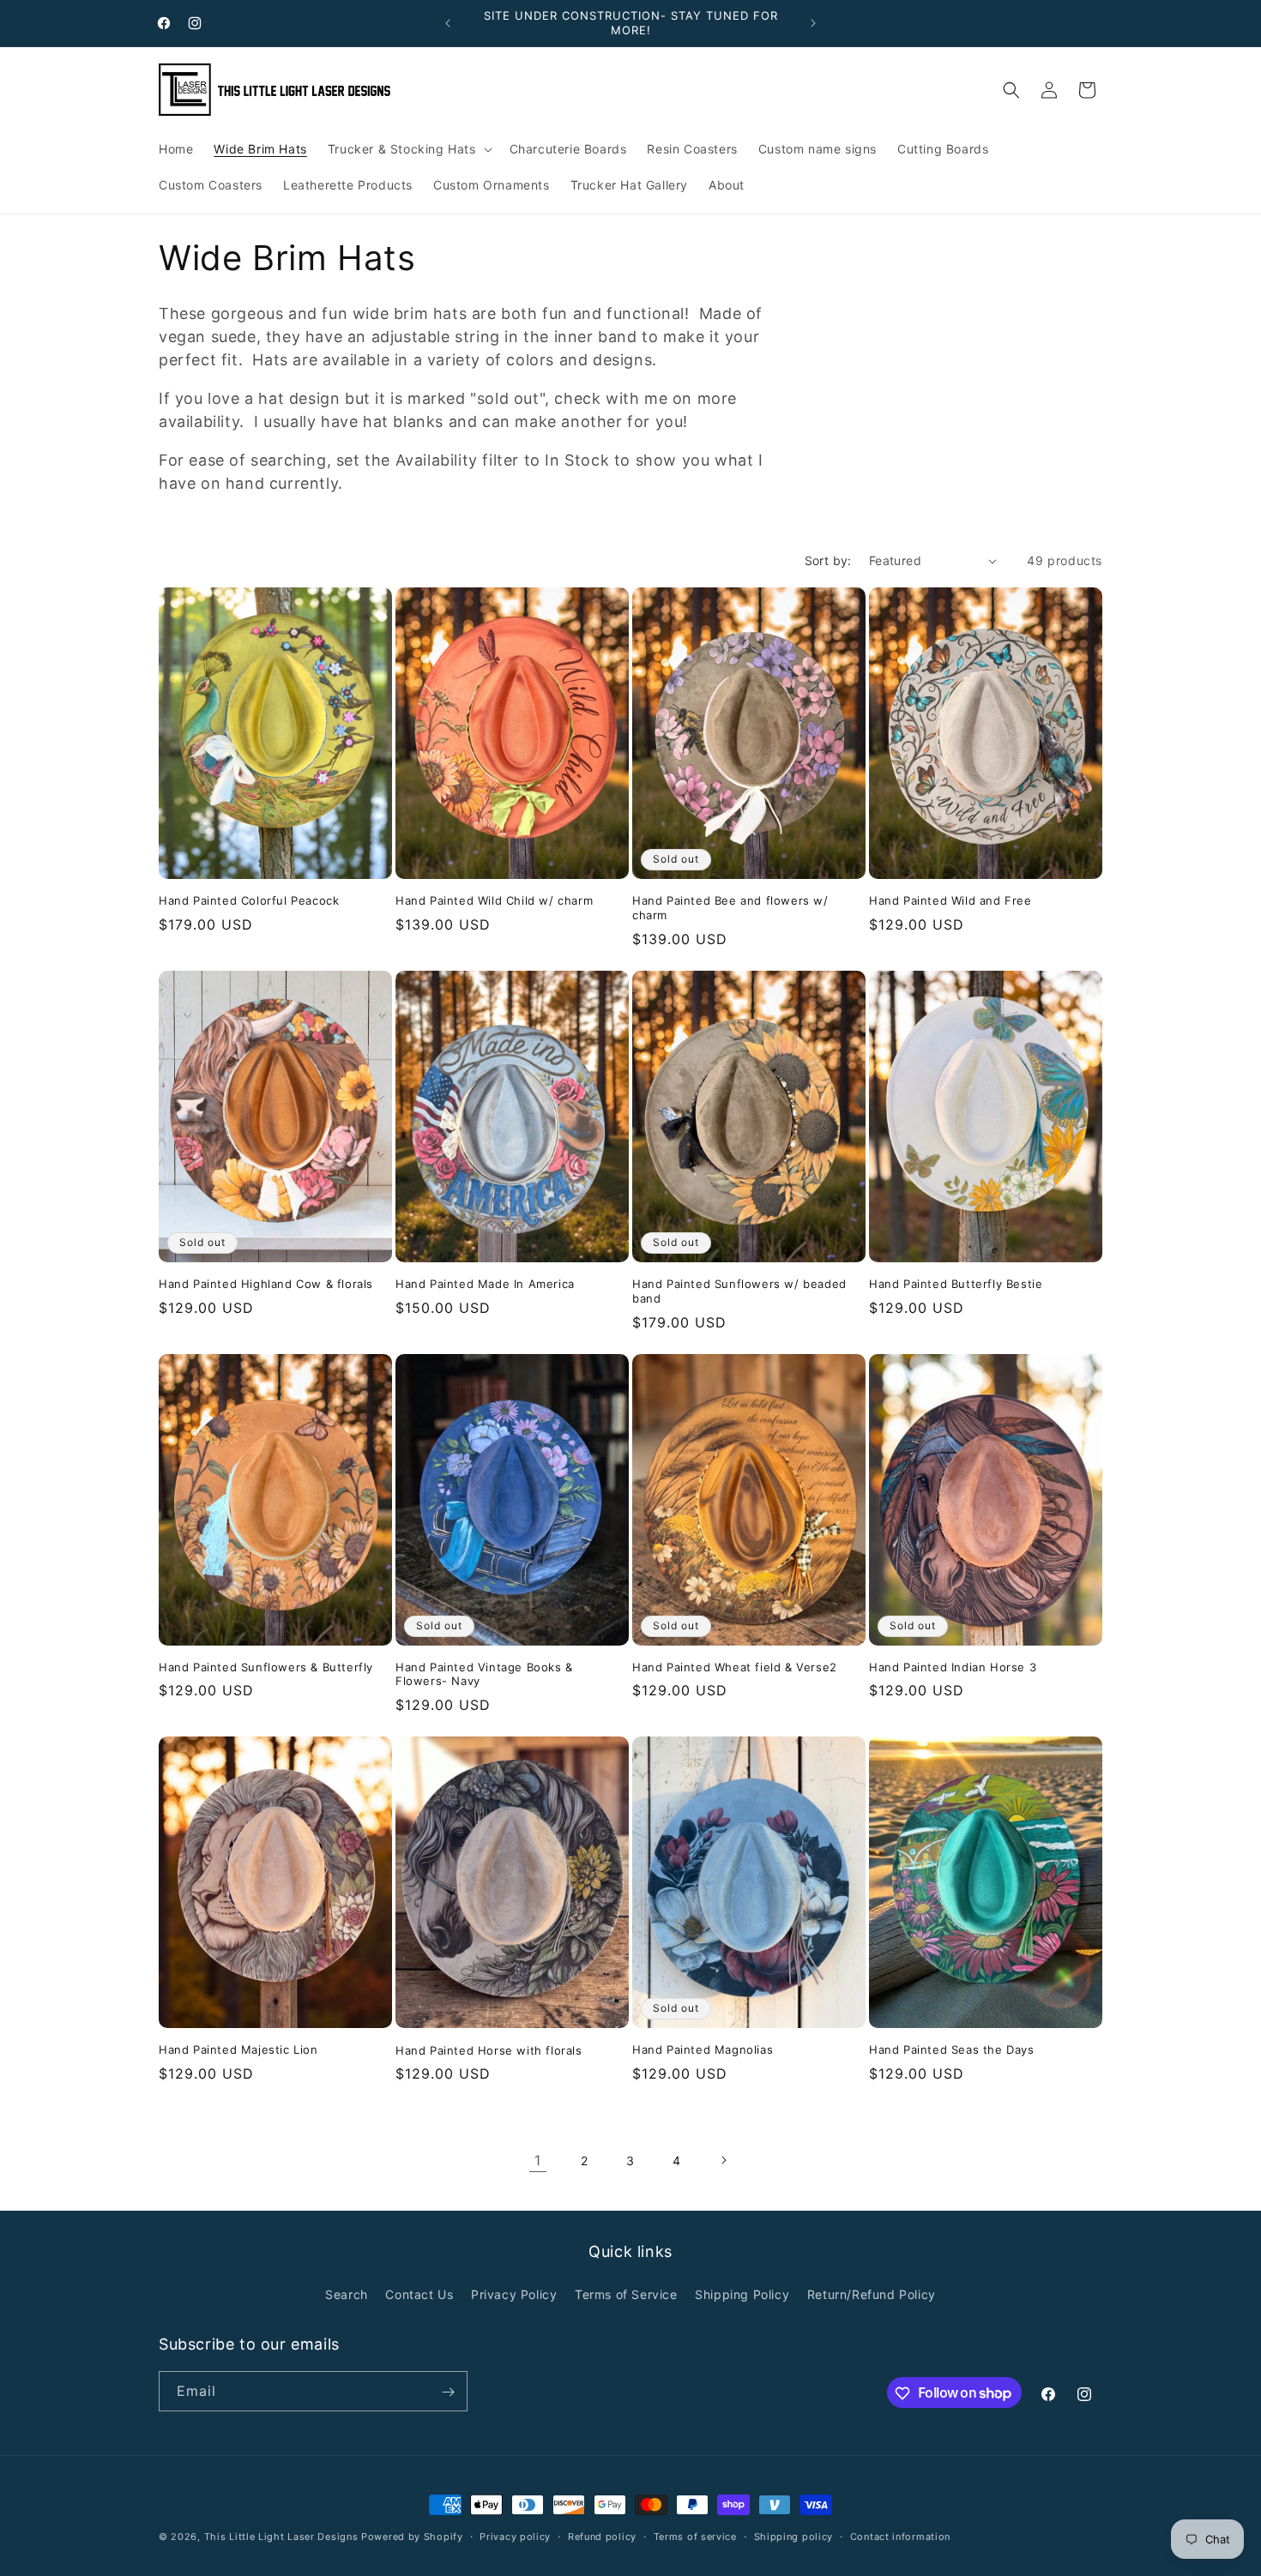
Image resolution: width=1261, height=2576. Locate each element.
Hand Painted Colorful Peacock (249, 900)
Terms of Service (626, 2293)
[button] (408, 149)
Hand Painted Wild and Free (950, 900)
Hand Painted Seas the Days (952, 2049)
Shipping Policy (742, 2293)
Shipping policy (794, 2536)
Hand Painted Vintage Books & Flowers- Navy (484, 1674)
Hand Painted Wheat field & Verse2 (735, 1667)
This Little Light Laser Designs (281, 2537)
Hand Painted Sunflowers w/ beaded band (739, 1291)
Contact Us (419, 2293)
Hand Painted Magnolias (703, 2049)
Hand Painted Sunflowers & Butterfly (266, 1667)
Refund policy (602, 2536)
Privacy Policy (514, 2293)
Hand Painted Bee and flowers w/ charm (730, 908)
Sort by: (828, 560)
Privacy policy (515, 2536)
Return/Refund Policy (872, 2293)
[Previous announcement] (448, 23)
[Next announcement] (813, 23)
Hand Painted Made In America (485, 1284)
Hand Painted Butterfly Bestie (956, 1284)
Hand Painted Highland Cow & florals (266, 1284)
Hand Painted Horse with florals (489, 2050)
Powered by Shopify (412, 2537)
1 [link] (538, 2160)
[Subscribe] (448, 2392)
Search (347, 2293)
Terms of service (695, 2536)
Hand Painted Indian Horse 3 (953, 1667)
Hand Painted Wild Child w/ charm (494, 900)
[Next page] (723, 2160)
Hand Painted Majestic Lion (238, 2049)
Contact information (900, 2536)
